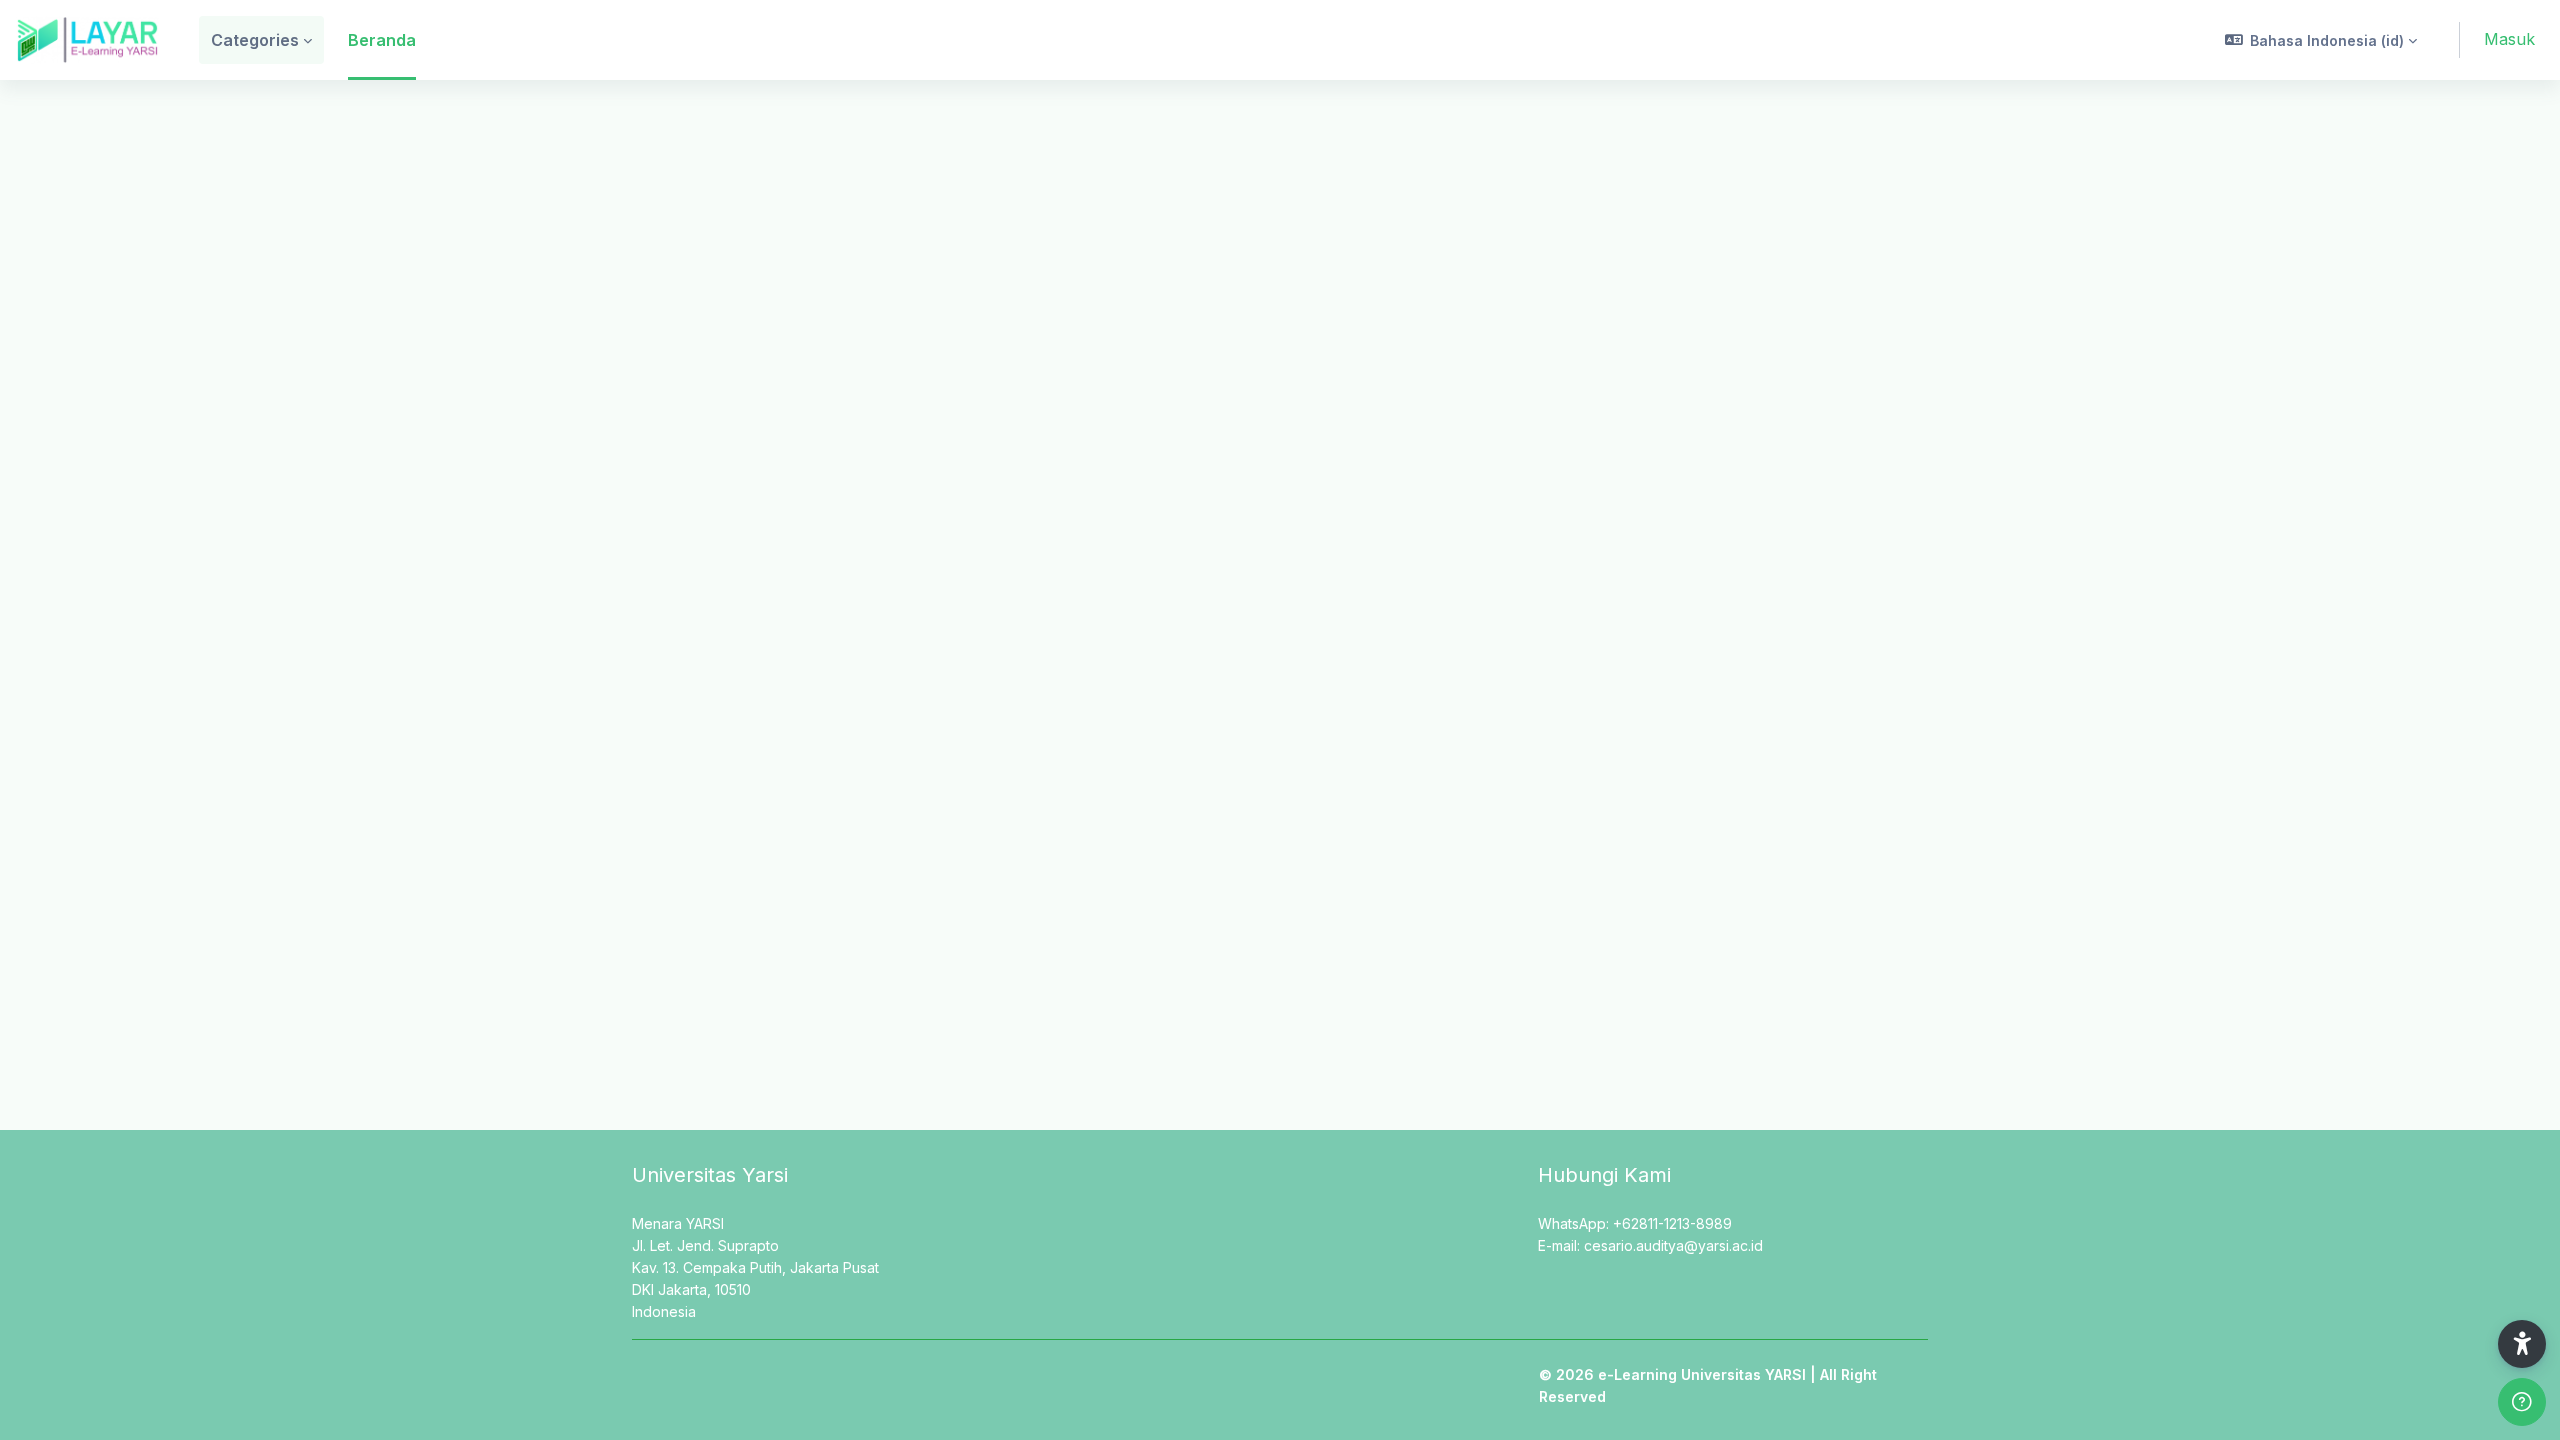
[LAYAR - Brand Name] (87, 40)
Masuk (2509, 39)
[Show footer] (2522, 1402)
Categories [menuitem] (255, 40)
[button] (2321, 40)
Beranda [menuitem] (382, 40)
